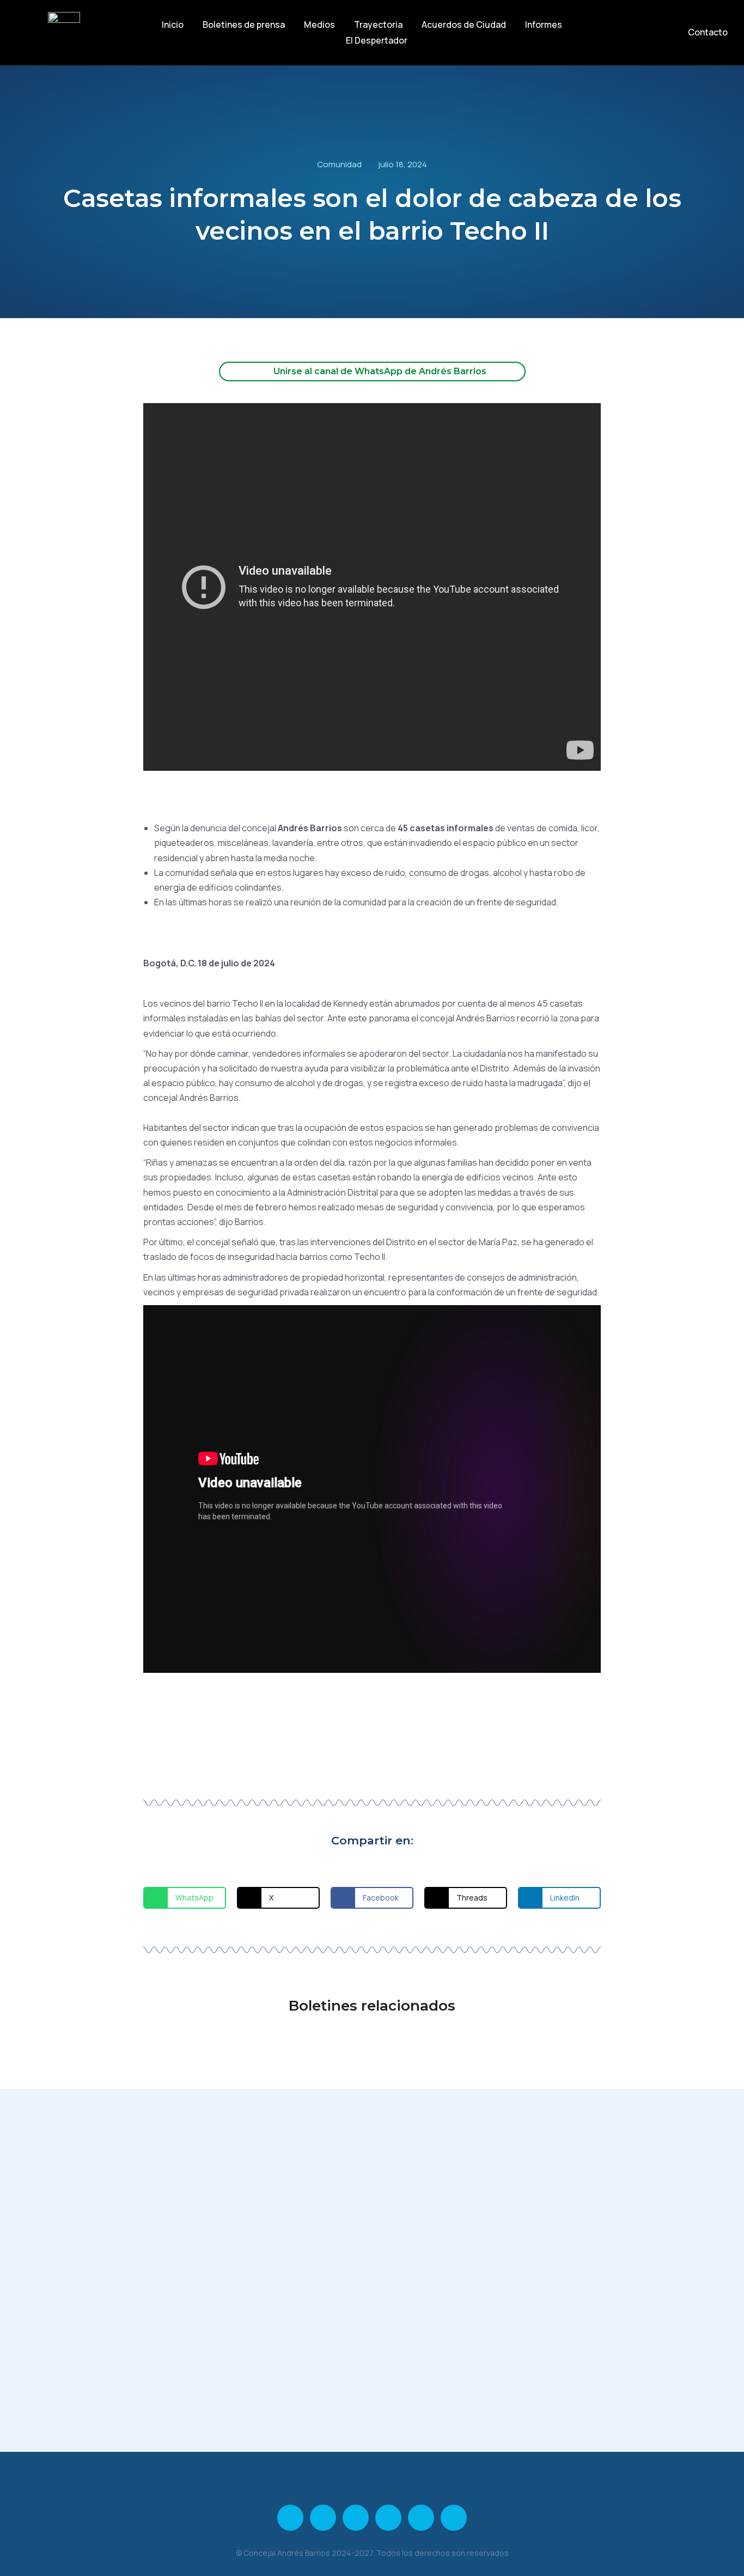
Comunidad (339, 164)
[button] (185, 1898)
